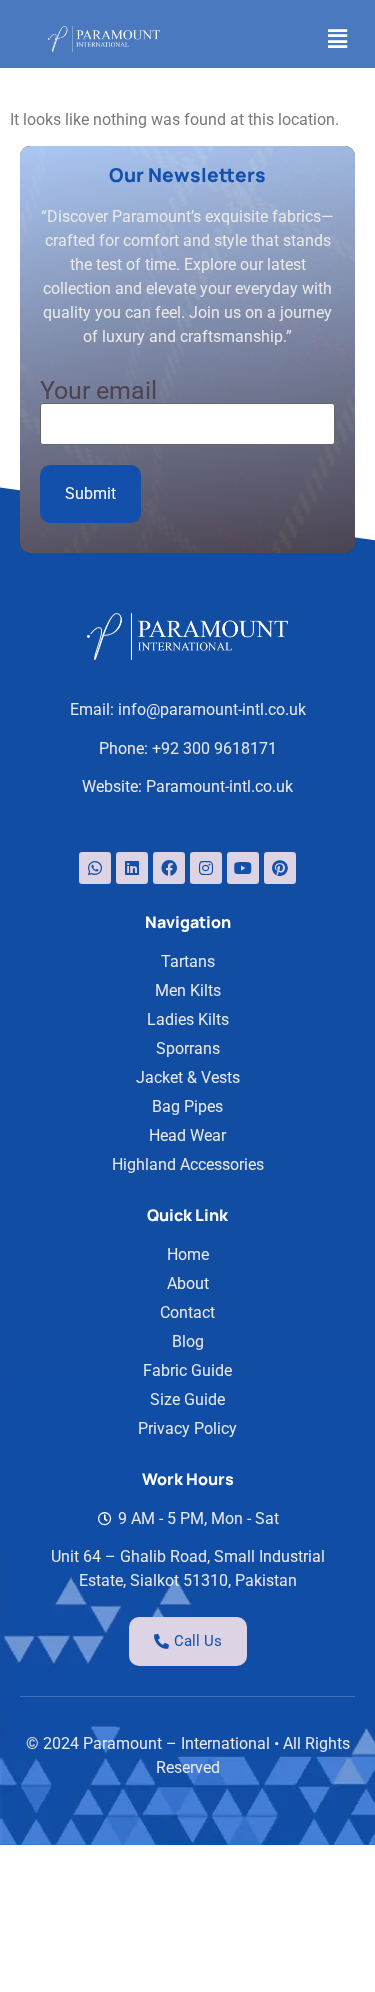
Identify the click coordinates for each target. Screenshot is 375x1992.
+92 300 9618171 (214, 748)
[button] (338, 39)
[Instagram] (206, 868)
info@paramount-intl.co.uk (212, 709)
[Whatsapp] (95, 868)
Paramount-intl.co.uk (219, 786)
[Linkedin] (132, 868)
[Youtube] (243, 868)
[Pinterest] (280, 868)
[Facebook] (169, 868)
